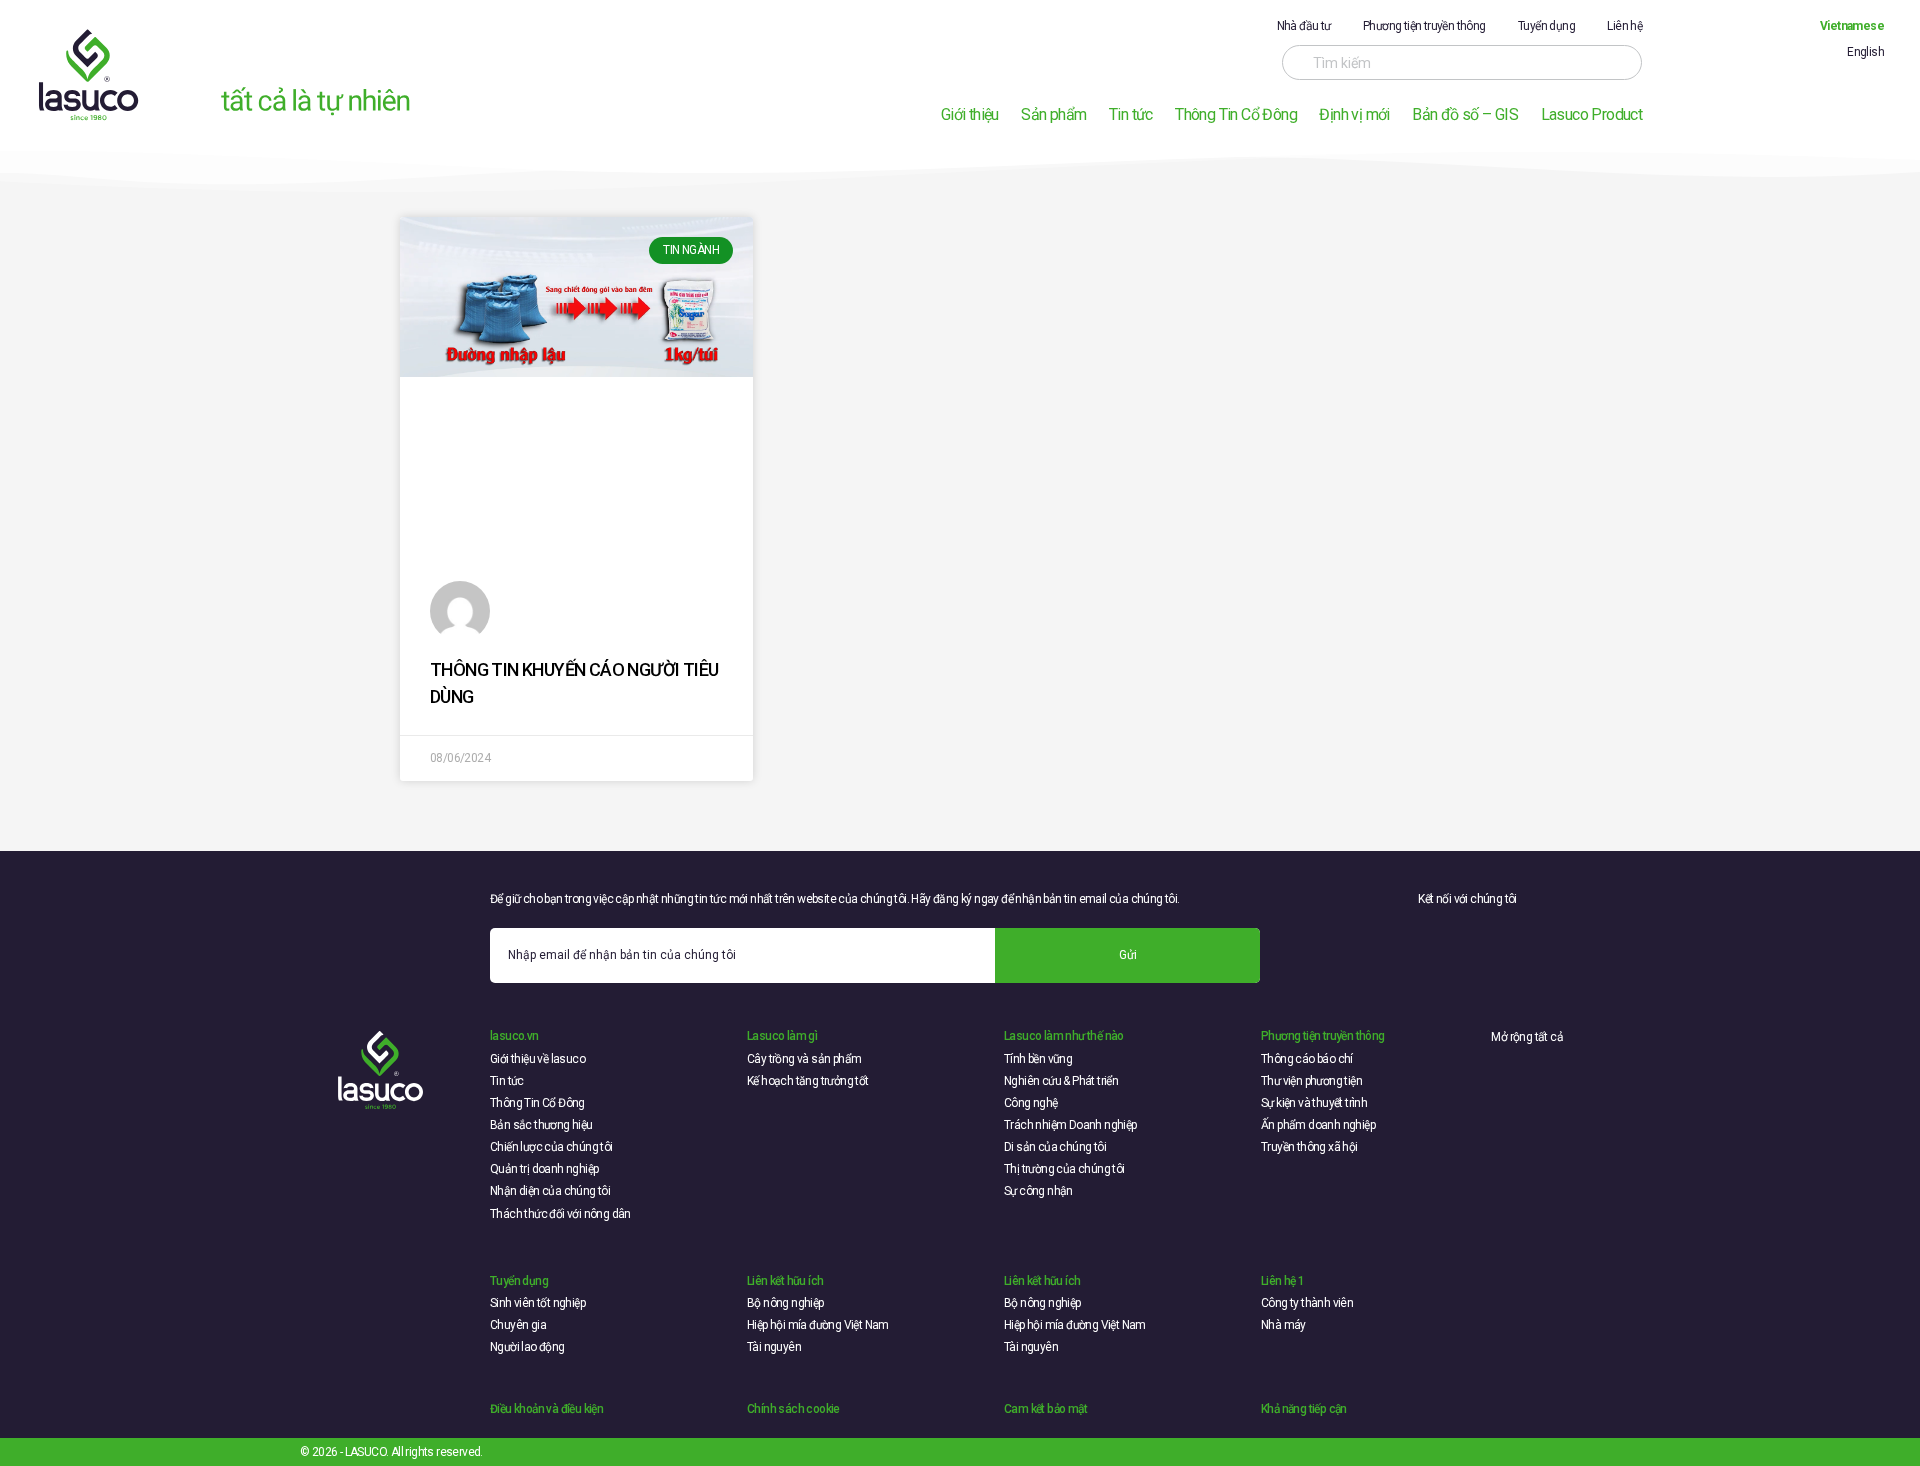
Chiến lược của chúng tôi (551, 1147)
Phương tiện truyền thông (1424, 26)
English (1865, 52)
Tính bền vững (1038, 1059)
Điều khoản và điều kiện (546, 1409)
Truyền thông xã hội (1309, 1147)
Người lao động (527, 1347)
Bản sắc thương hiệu (541, 1125)
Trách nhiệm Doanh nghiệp (1070, 1125)
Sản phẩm (1053, 114)
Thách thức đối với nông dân (560, 1214)
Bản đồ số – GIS (1465, 114)
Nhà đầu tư (1304, 26)
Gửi (1128, 955)
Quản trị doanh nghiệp (544, 1169)
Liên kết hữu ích (785, 1281)
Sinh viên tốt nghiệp (537, 1303)
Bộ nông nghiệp (785, 1303)
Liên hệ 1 (1283, 1281)
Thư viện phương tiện (1311, 1081)
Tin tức (1131, 114)
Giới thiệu (970, 114)
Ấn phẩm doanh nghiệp (1318, 1125)
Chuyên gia (518, 1325)
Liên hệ (1624, 26)
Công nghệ (1031, 1103)
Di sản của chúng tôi (1055, 1147)
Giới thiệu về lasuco (537, 1059)
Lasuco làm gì (782, 1036)
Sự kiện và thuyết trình (1314, 1103)
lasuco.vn (514, 1036)
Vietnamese (1852, 26)
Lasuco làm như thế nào (1064, 1036)
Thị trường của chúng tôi (1064, 1169)
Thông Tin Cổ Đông (1236, 114)
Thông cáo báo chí (1307, 1059)
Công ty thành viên (1307, 1303)
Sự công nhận (1038, 1191)
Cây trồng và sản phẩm (804, 1059)
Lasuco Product (1592, 114)
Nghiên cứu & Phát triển (1061, 1081)
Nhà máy (1283, 1325)
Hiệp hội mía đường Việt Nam (818, 1325)
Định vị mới (1354, 114)
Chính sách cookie (793, 1409)
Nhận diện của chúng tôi (550, 1191)
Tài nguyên (774, 1347)
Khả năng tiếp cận (1304, 1409)
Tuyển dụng (1546, 26)
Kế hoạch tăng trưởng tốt (808, 1081)
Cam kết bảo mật (1045, 1409)
